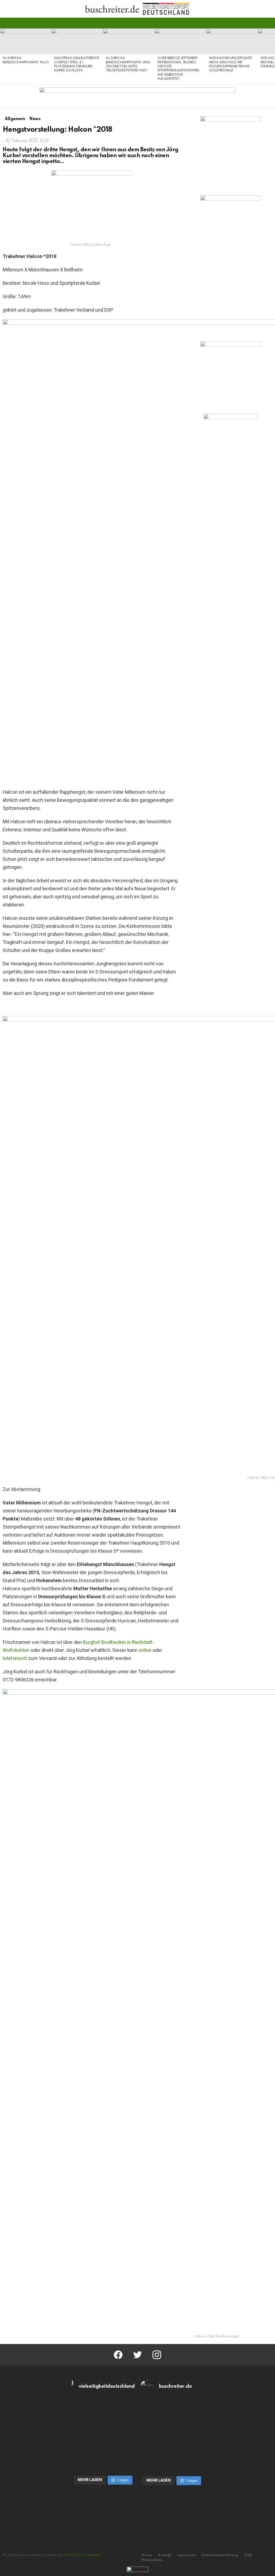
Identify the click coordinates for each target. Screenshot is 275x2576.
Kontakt (165, 2555)
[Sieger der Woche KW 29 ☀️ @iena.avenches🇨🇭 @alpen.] (172, 2454)
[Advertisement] (231, 513)
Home (147, 2555)
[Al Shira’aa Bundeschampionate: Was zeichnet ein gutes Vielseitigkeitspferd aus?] (129, 41)
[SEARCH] (269, 23)
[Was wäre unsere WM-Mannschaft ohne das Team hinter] (103, 2418)
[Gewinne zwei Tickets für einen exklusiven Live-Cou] (172, 2418)
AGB (248, 2555)
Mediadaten (152, 2560)
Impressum (186, 2555)
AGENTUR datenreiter (82, 2555)
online (145, 1650)
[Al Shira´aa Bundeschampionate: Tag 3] (26, 41)
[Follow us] (260, 23)
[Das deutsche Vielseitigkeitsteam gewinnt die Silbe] (103, 2453)
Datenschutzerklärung (220, 2555)
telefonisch (15, 1658)
